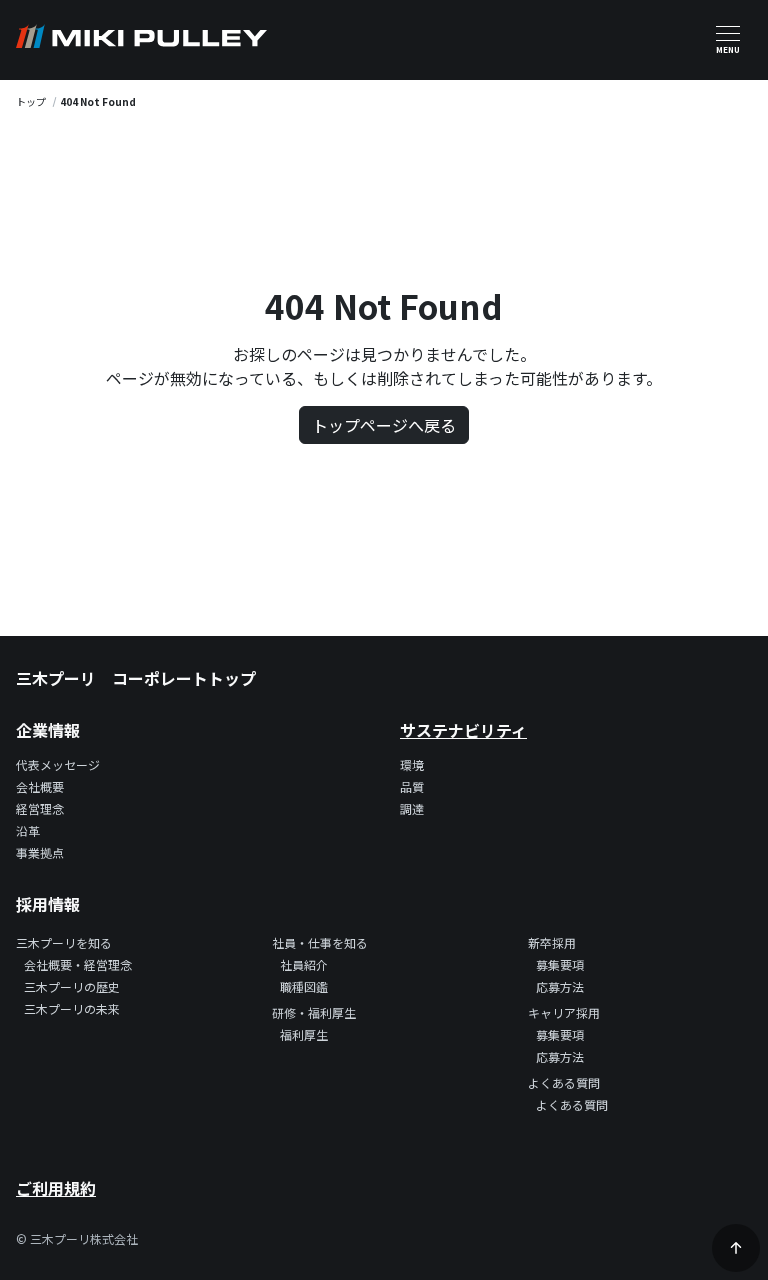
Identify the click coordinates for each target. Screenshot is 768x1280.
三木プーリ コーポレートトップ (136, 678)
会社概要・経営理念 (78, 964)
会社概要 (40, 786)
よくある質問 (572, 1104)
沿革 (28, 830)
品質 (412, 786)
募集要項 (560, 964)
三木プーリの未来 (72, 1008)
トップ (31, 101)
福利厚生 (304, 1034)
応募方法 (560, 986)
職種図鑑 (304, 986)
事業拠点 (40, 852)
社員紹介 (304, 964)
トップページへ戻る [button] (384, 425)
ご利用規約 (56, 1188)
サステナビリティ (463, 730)
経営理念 (40, 808)
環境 (412, 764)
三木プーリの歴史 (72, 986)
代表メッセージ (58, 764)
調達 (412, 808)
